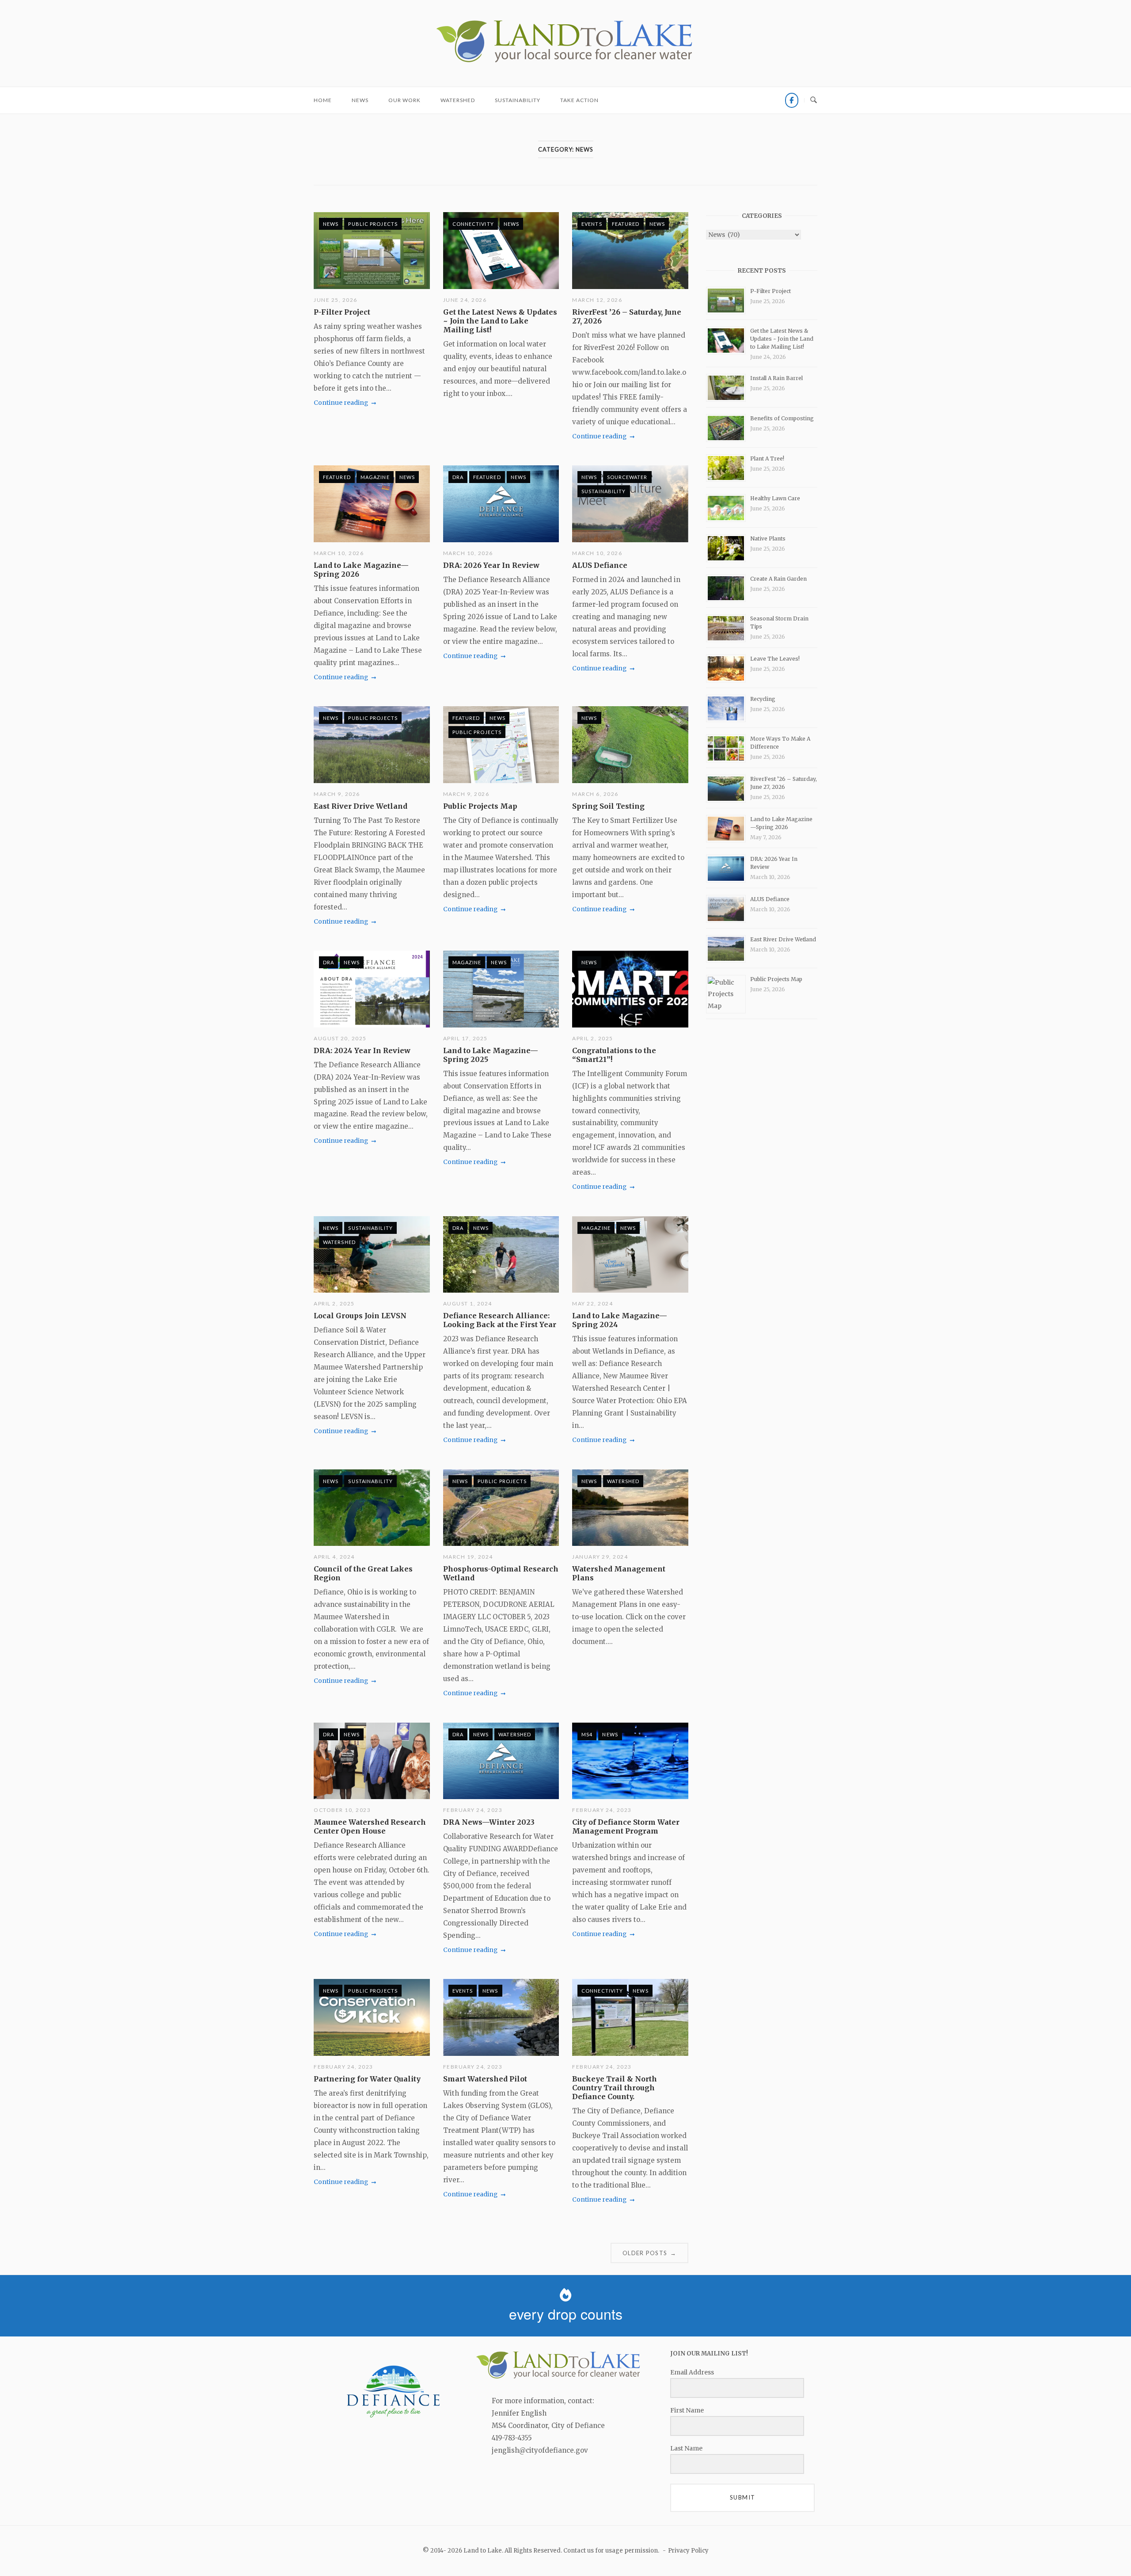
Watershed (458, 100)
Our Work (404, 100)
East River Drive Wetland (361, 806)
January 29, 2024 (600, 1557)
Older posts (649, 2253)
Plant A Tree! (767, 459)
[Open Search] (814, 100)
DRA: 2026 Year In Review (491, 565)
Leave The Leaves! (775, 659)
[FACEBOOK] (792, 100)
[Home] (565, 63)
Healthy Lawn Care (775, 498)
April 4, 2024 (334, 1557)
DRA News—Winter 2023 (489, 1822)
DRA (458, 477)
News (360, 100)
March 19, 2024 (468, 1557)
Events (592, 224)
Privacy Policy (688, 2551)
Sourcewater (627, 477)
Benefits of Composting (782, 418)
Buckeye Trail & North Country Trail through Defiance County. (615, 2088)
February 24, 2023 (473, 1810)
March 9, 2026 (337, 794)
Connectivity (473, 224)
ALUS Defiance (600, 565)
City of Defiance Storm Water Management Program (626, 1826)
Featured (626, 224)
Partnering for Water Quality (367, 2079)
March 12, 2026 (597, 300)
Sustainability (518, 100)
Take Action (579, 100)
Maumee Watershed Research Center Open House (370, 1826)
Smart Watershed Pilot (485, 2079)
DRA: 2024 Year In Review (362, 1050)
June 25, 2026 (336, 300)
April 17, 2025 (465, 1038)
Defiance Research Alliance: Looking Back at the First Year (500, 1320)
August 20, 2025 (340, 1038)
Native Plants (768, 538)
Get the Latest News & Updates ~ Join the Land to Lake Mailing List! (500, 321)
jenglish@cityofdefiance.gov (540, 2450)
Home (323, 100)
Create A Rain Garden (778, 579)
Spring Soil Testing (608, 806)
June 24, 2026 (465, 300)
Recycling (763, 699)
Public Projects (373, 224)
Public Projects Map (480, 806)
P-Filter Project (342, 312)
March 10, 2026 (339, 553)
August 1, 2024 (468, 1303)
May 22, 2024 (592, 1303)
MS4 (587, 1734)
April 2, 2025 (593, 1038)
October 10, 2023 (342, 1810)
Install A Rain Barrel (776, 378)
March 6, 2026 (595, 794)
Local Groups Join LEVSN (360, 1316)
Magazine (375, 477)
